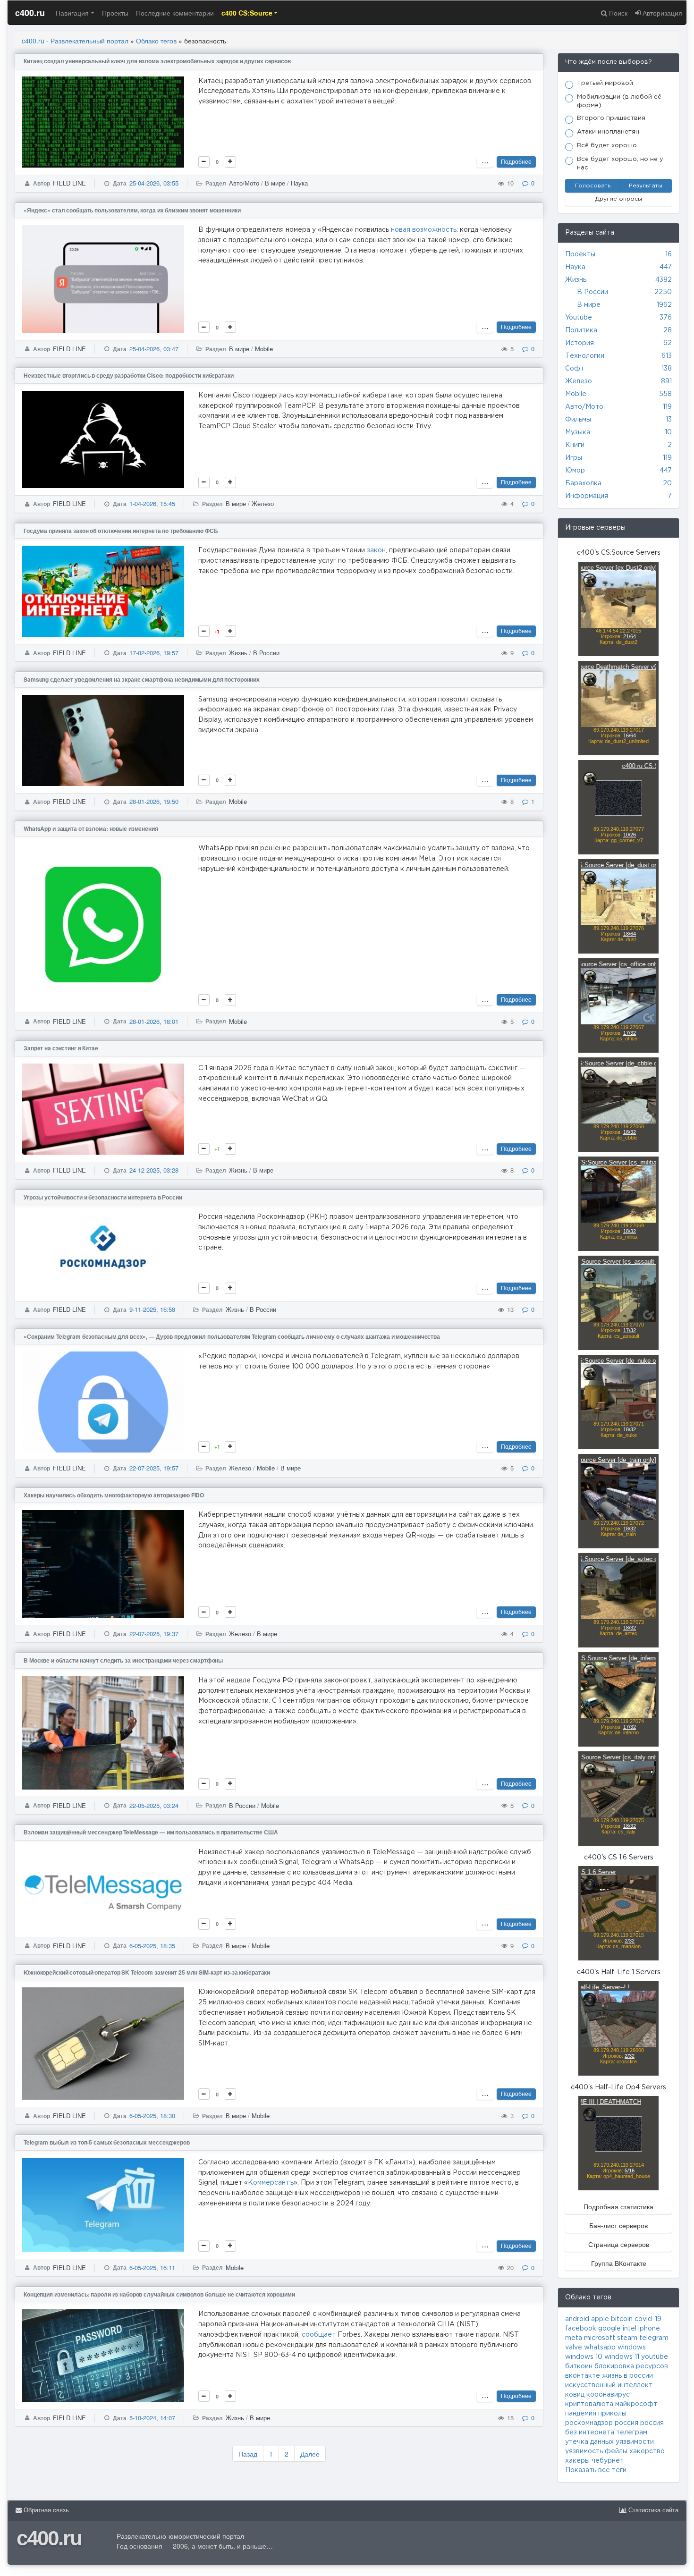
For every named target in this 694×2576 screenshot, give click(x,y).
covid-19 (648, 2319)
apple (600, 2319)
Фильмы (578, 420)
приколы (612, 2414)
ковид (575, 2395)
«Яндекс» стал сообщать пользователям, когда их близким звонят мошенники (132, 210)
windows (632, 2348)
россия (626, 2423)
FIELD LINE (69, 183)
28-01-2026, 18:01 (154, 1021)
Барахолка (583, 483)
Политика (581, 330)
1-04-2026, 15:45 (152, 503)
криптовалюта (589, 2404)
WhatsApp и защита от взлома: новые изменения (91, 828)
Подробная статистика (618, 2206)
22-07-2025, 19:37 (154, 1634)
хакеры (577, 2461)
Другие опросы (619, 199)
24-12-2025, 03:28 (154, 1170)
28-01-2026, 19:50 (154, 801)
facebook (581, 2329)
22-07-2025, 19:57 (154, 1468)
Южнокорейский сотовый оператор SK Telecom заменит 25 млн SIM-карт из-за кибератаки (147, 1972)
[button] (250, 13)
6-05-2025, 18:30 (152, 2116)
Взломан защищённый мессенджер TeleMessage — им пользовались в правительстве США (151, 1832)
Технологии (585, 356)
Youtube (579, 318)
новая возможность (424, 230)
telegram (654, 2338)
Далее (310, 2454)
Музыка (578, 432)
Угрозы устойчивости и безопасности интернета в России (103, 1197)
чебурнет (608, 2461)
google (609, 2329)
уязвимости (635, 2442)
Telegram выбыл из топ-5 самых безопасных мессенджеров (107, 2142)
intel (630, 2329)
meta (574, 2338)
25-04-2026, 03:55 (154, 183)
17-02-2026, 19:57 (154, 653)
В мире (275, 183)
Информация (587, 496)
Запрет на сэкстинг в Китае (61, 1048)
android (577, 2319)
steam (627, 2338)
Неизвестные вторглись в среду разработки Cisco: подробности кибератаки (129, 375)
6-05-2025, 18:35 (152, 1946)
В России (266, 653)
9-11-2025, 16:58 (152, 1309)
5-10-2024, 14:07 (152, 2418)
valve (574, 2348)
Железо (263, 503)
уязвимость (584, 2451)
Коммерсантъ (271, 2183)
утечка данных (589, 2442)
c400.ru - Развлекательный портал (75, 41)
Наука (299, 183)
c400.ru (30, 13)
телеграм (632, 2432)
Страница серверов (619, 2244)
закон (376, 550)
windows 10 (584, 2357)
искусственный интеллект (609, 2385)
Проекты (115, 13)
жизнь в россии (627, 2376)
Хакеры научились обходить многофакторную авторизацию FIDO (114, 1495)
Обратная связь (45, 2510)
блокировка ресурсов (631, 2366)
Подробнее (516, 161)
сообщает (319, 2335)
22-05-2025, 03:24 (154, 1805)
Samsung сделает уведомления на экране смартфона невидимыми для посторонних (142, 679)
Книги (575, 445)
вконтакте (583, 2376)
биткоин (579, 2366)
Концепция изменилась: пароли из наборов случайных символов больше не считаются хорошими (159, 2294)
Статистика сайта (652, 2510)
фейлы (616, 2451)
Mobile (264, 349)
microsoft (600, 2338)
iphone (649, 2329)
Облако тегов (156, 41)
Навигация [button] (72, 13)
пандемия (581, 2414)
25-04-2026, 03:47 (154, 349)
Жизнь (238, 653)
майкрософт (636, 2404)
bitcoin (622, 2319)
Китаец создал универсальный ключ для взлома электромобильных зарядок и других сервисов (157, 61)
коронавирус (608, 2395)
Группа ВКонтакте (619, 2263)
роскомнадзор (589, 2423)
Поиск (617, 13)
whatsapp (600, 2348)
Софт (575, 369)
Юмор (575, 471)
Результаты (646, 186)
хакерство (647, 2451)
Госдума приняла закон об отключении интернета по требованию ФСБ (121, 531)
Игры (574, 458)
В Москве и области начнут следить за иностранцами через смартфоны (123, 1660)
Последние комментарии (175, 13)
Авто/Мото (244, 183)
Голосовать (593, 186)
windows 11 (622, 2357)
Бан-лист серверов (618, 2225)
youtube (655, 2357)
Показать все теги (596, 2470)
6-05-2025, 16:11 (152, 2268)
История (580, 343)
